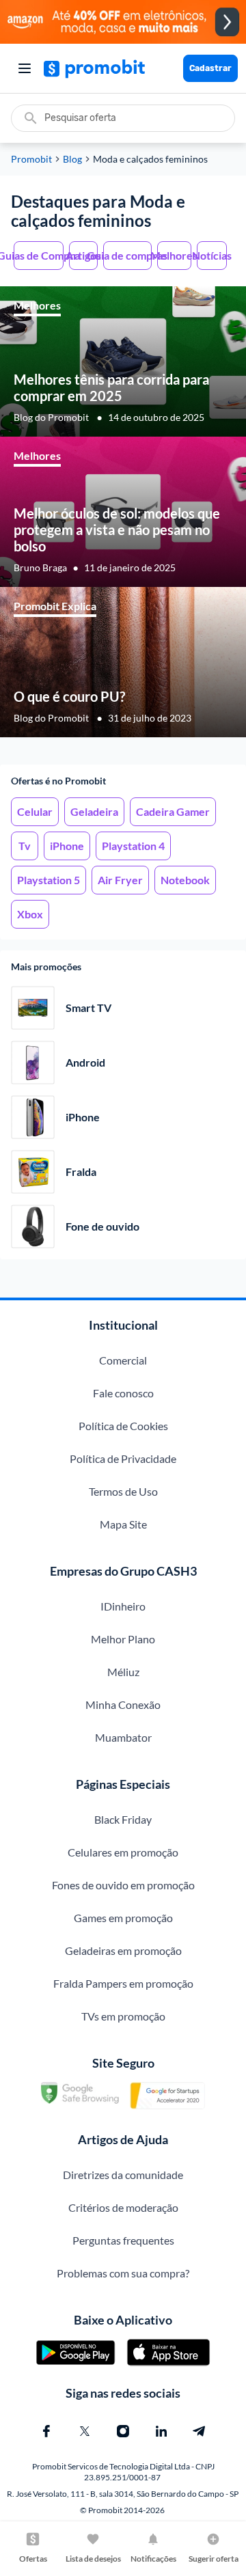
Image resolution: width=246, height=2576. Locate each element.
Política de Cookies (123, 1426)
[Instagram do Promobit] (123, 2431)
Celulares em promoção (123, 1852)
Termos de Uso (123, 1491)
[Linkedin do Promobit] (161, 2431)
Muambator (123, 1737)
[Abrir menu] (25, 68)
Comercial (123, 1360)
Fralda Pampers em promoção (123, 1983)
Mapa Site (123, 1524)
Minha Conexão (123, 1704)
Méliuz (123, 1672)
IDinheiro (123, 1606)
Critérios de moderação (123, 2207)
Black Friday (123, 1819)
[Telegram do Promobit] (200, 2431)
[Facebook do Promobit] (46, 2431)
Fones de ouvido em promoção (123, 1885)
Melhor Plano (123, 1639)
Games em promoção (123, 1918)
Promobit (31, 159)
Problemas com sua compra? (123, 2273)
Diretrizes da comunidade (123, 2175)
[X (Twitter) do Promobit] (85, 2431)
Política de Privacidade (123, 1458)
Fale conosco (123, 1393)
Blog (72, 159)
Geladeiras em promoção (123, 1950)
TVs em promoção (123, 2016)
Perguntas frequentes (123, 2240)
